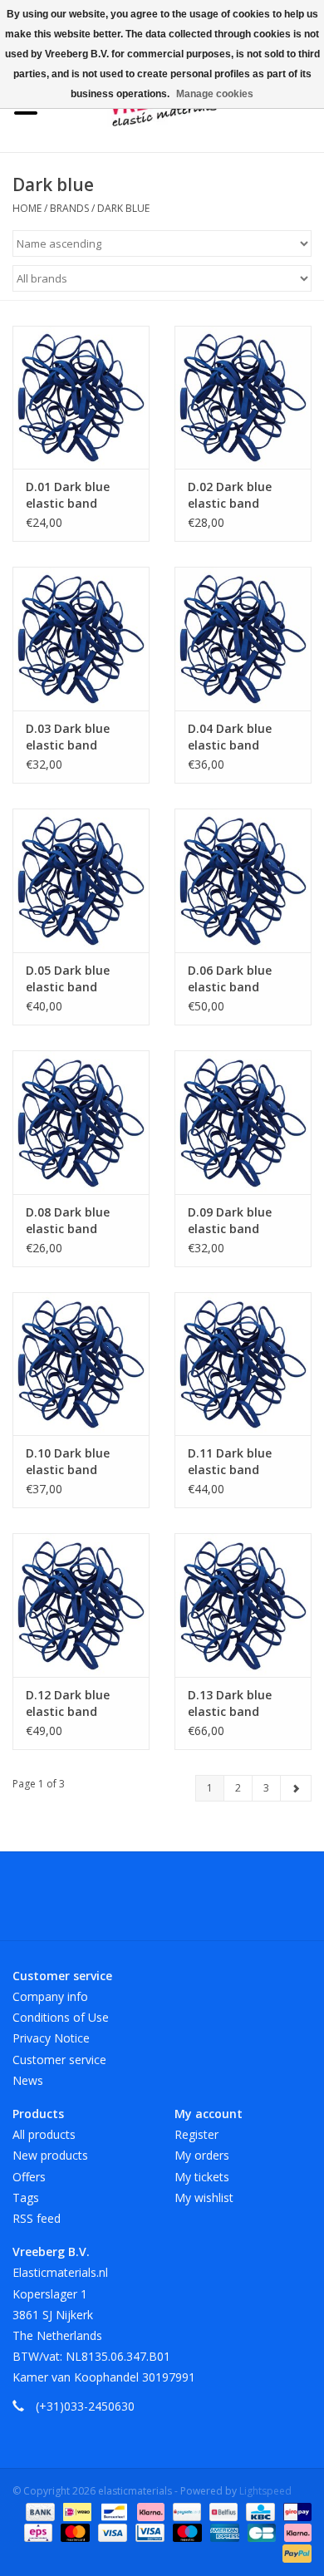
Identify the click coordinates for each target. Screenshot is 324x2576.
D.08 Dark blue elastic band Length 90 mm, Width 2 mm (69, 1221)
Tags (26, 2197)
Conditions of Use (61, 2017)
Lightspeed (265, 2491)
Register (196, 2134)
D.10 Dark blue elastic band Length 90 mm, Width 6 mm (69, 1462)
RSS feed (37, 2218)
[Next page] (296, 1788)
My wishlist (204, 2197)
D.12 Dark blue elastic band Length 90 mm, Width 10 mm (69, 1703)
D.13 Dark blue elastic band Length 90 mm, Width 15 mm (231, 1703)
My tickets (202, 2177)
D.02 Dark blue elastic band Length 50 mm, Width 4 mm (231, 495)
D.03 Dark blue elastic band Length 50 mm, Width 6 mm (69, 737)
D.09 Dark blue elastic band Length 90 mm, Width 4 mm (231, 1221)
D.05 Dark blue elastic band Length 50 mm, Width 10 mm (69, 979)
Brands (69, 208)
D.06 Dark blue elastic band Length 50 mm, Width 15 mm (231, 979)
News (28, 2080)
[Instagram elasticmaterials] (252, 1902)
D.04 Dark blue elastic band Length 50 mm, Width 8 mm (231, 737)
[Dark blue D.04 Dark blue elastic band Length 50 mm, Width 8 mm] (243, 639)
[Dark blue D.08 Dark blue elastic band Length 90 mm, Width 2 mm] (81, 1122)
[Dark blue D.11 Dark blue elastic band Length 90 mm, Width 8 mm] (243, 1364)
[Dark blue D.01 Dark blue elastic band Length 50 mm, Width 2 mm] (81, 398)
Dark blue (123, 208)
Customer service (59, 2060)
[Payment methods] (39, 2512)
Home (27, 208)
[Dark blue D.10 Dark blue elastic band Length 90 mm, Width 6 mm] (81, 1364)
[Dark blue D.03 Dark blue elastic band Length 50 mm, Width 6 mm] (81, 639)
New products (50, 2155)
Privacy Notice (51, 2038)
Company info (50, 1996)
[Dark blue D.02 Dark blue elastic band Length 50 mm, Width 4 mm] (243, 398)
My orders (202, 2155)
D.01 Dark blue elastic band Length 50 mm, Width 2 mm (69, 495)
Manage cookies (215, 94)
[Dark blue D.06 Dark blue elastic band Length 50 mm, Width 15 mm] (243, 880)
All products (44, 2134)
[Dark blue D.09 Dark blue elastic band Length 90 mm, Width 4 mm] (243, 1122)
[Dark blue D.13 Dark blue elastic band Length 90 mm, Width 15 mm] (243, 1605)
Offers (29, 2177)
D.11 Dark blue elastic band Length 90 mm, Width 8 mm (231, 1462)
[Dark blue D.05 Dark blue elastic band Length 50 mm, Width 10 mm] (81, 880)
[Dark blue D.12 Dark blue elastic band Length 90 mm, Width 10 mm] (81, 1605)
